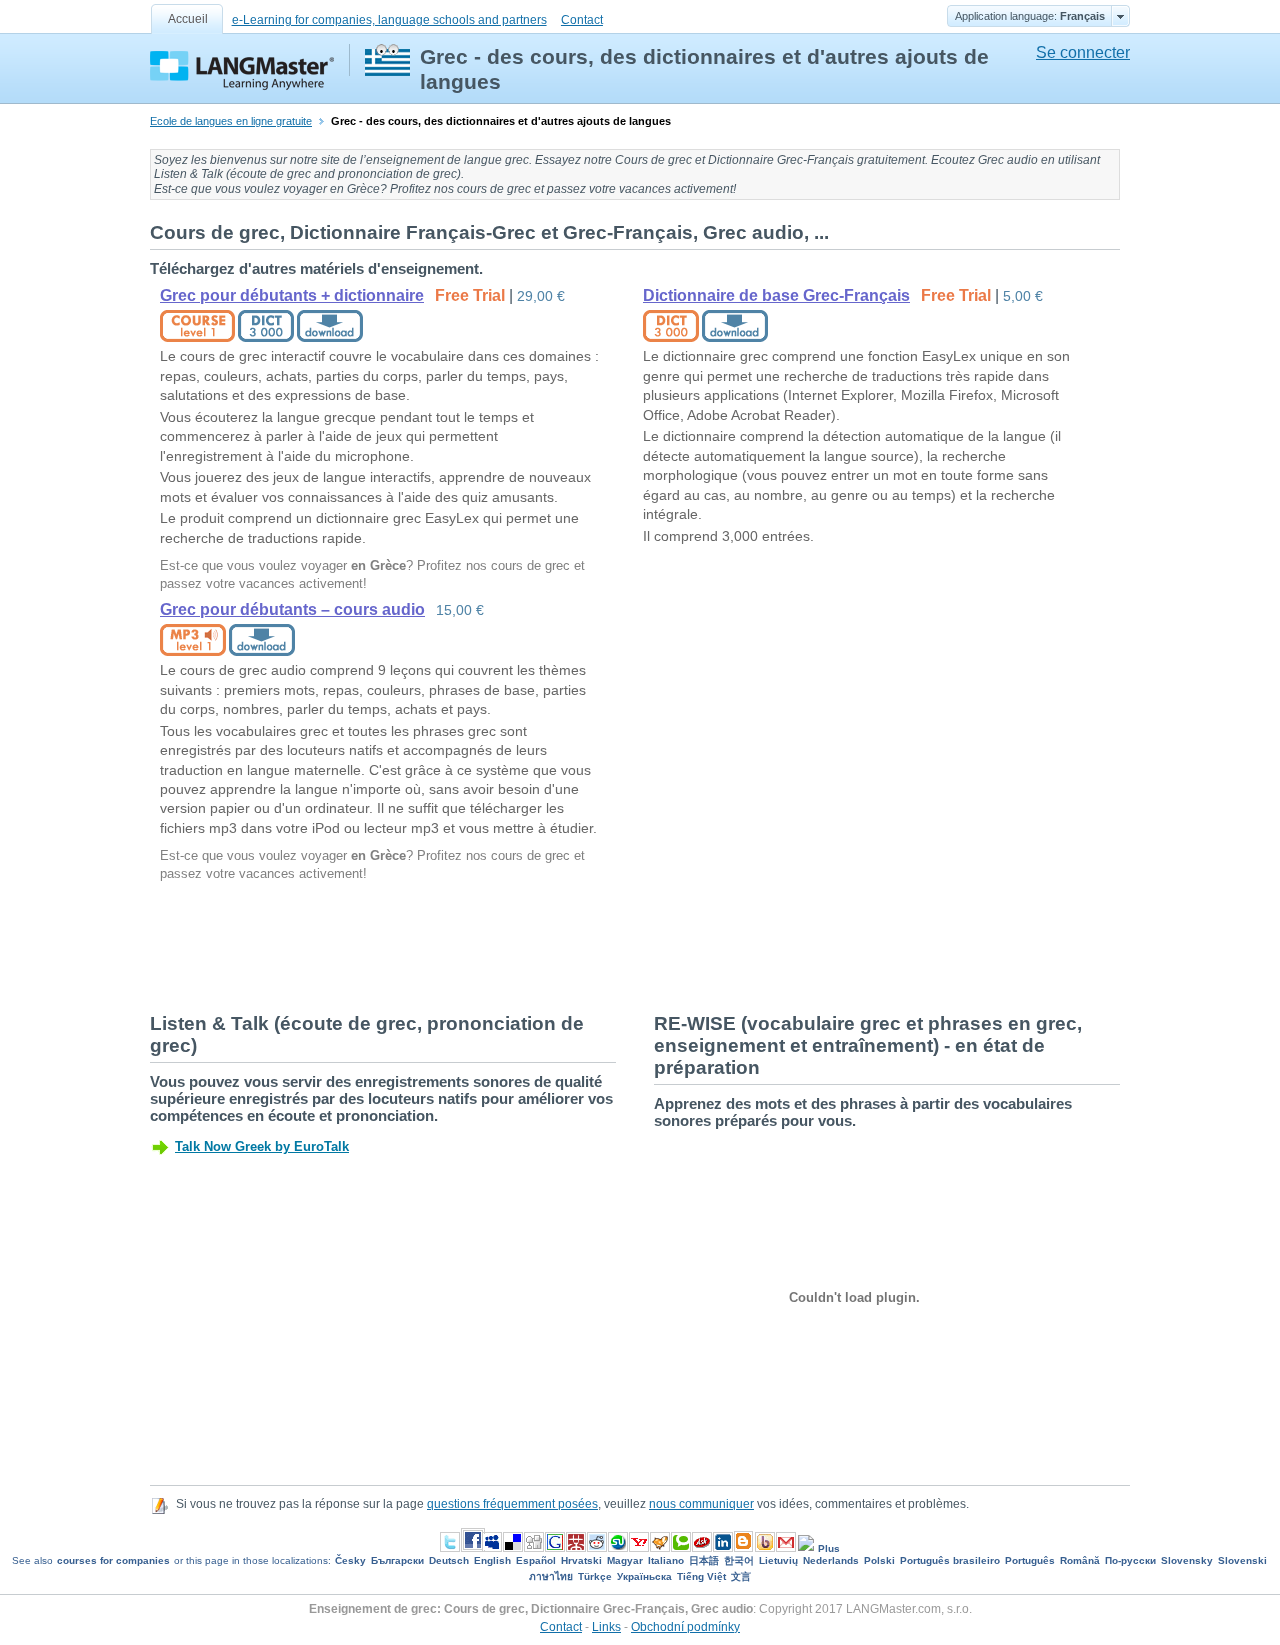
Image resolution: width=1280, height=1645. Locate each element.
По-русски (1130, 1560)
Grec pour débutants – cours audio (292, 609)
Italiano (666, 1560)
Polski (879, 1560)
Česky (350, 1560)
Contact (582, 20)
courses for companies (113, 1560)
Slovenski (1242, 1560)
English (492, 1560)
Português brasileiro (950, 1560)
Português (1030, 1560)
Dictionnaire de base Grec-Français (776, 295)
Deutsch (449, 1560)
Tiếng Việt (701, 1576)
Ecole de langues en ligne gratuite (231, 121)
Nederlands (831, 1560)
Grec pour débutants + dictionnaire (292, 295)
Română (1080, 1560)
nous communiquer (701, 1504)
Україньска (644, 1576)
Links (606, 1627)
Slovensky (1187, 1560)
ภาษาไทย (551, 1576)
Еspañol (536, 1560)
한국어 (739, 1560)
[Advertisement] (514, 946)
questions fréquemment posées (512, 1504)
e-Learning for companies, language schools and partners (389, 20)
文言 (741, 1576)
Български (397, 1560)
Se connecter (1083, 52)
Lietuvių (778, 1560)
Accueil (188, 19)
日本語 (704, 1560)
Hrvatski (581, 1560)
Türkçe (595, 1576)
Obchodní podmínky (685, 1627)
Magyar (625, 1560)
